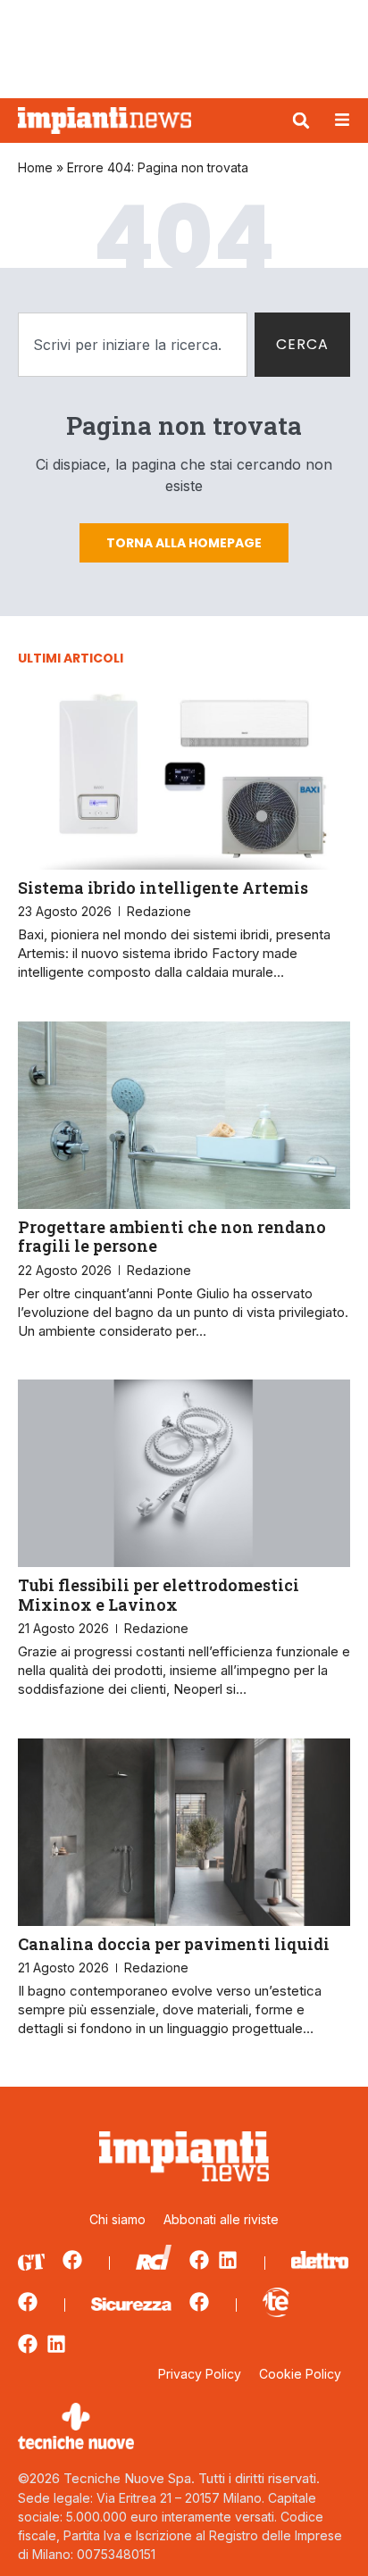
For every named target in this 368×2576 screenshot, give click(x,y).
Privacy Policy (200, 2374)
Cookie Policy (300, 2374)
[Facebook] (72, 2260)
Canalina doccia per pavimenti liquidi (174, 1944)
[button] (301, 121)
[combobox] (133, 345)
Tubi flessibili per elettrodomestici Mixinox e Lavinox (159, 1595)
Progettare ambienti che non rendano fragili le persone (172, 1237)
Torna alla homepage (184, 543)
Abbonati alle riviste (221, 2219)
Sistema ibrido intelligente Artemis (163, 888)
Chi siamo (117, 2219)
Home (35, 167)
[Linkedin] (228, 2260)
